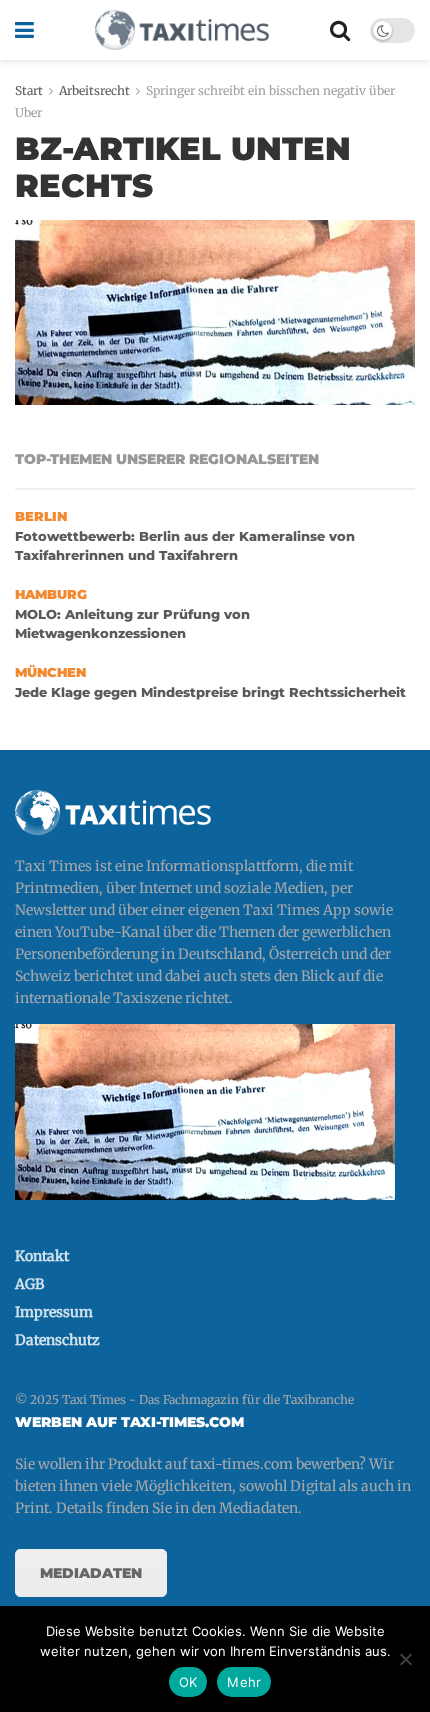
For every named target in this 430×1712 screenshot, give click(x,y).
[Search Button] (340, 30)
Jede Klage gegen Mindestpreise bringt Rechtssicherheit (210, 692)
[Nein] (405, 1659)
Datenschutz (57, 1340)
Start (29, 90)
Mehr (244, 1682)
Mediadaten (91, 1573)
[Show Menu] (24, 30)
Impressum (54, 1312)
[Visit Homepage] (182, 30)
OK (188, 1682)
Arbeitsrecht (94, 90)
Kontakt (42, 1256)
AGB (29, 1284)
